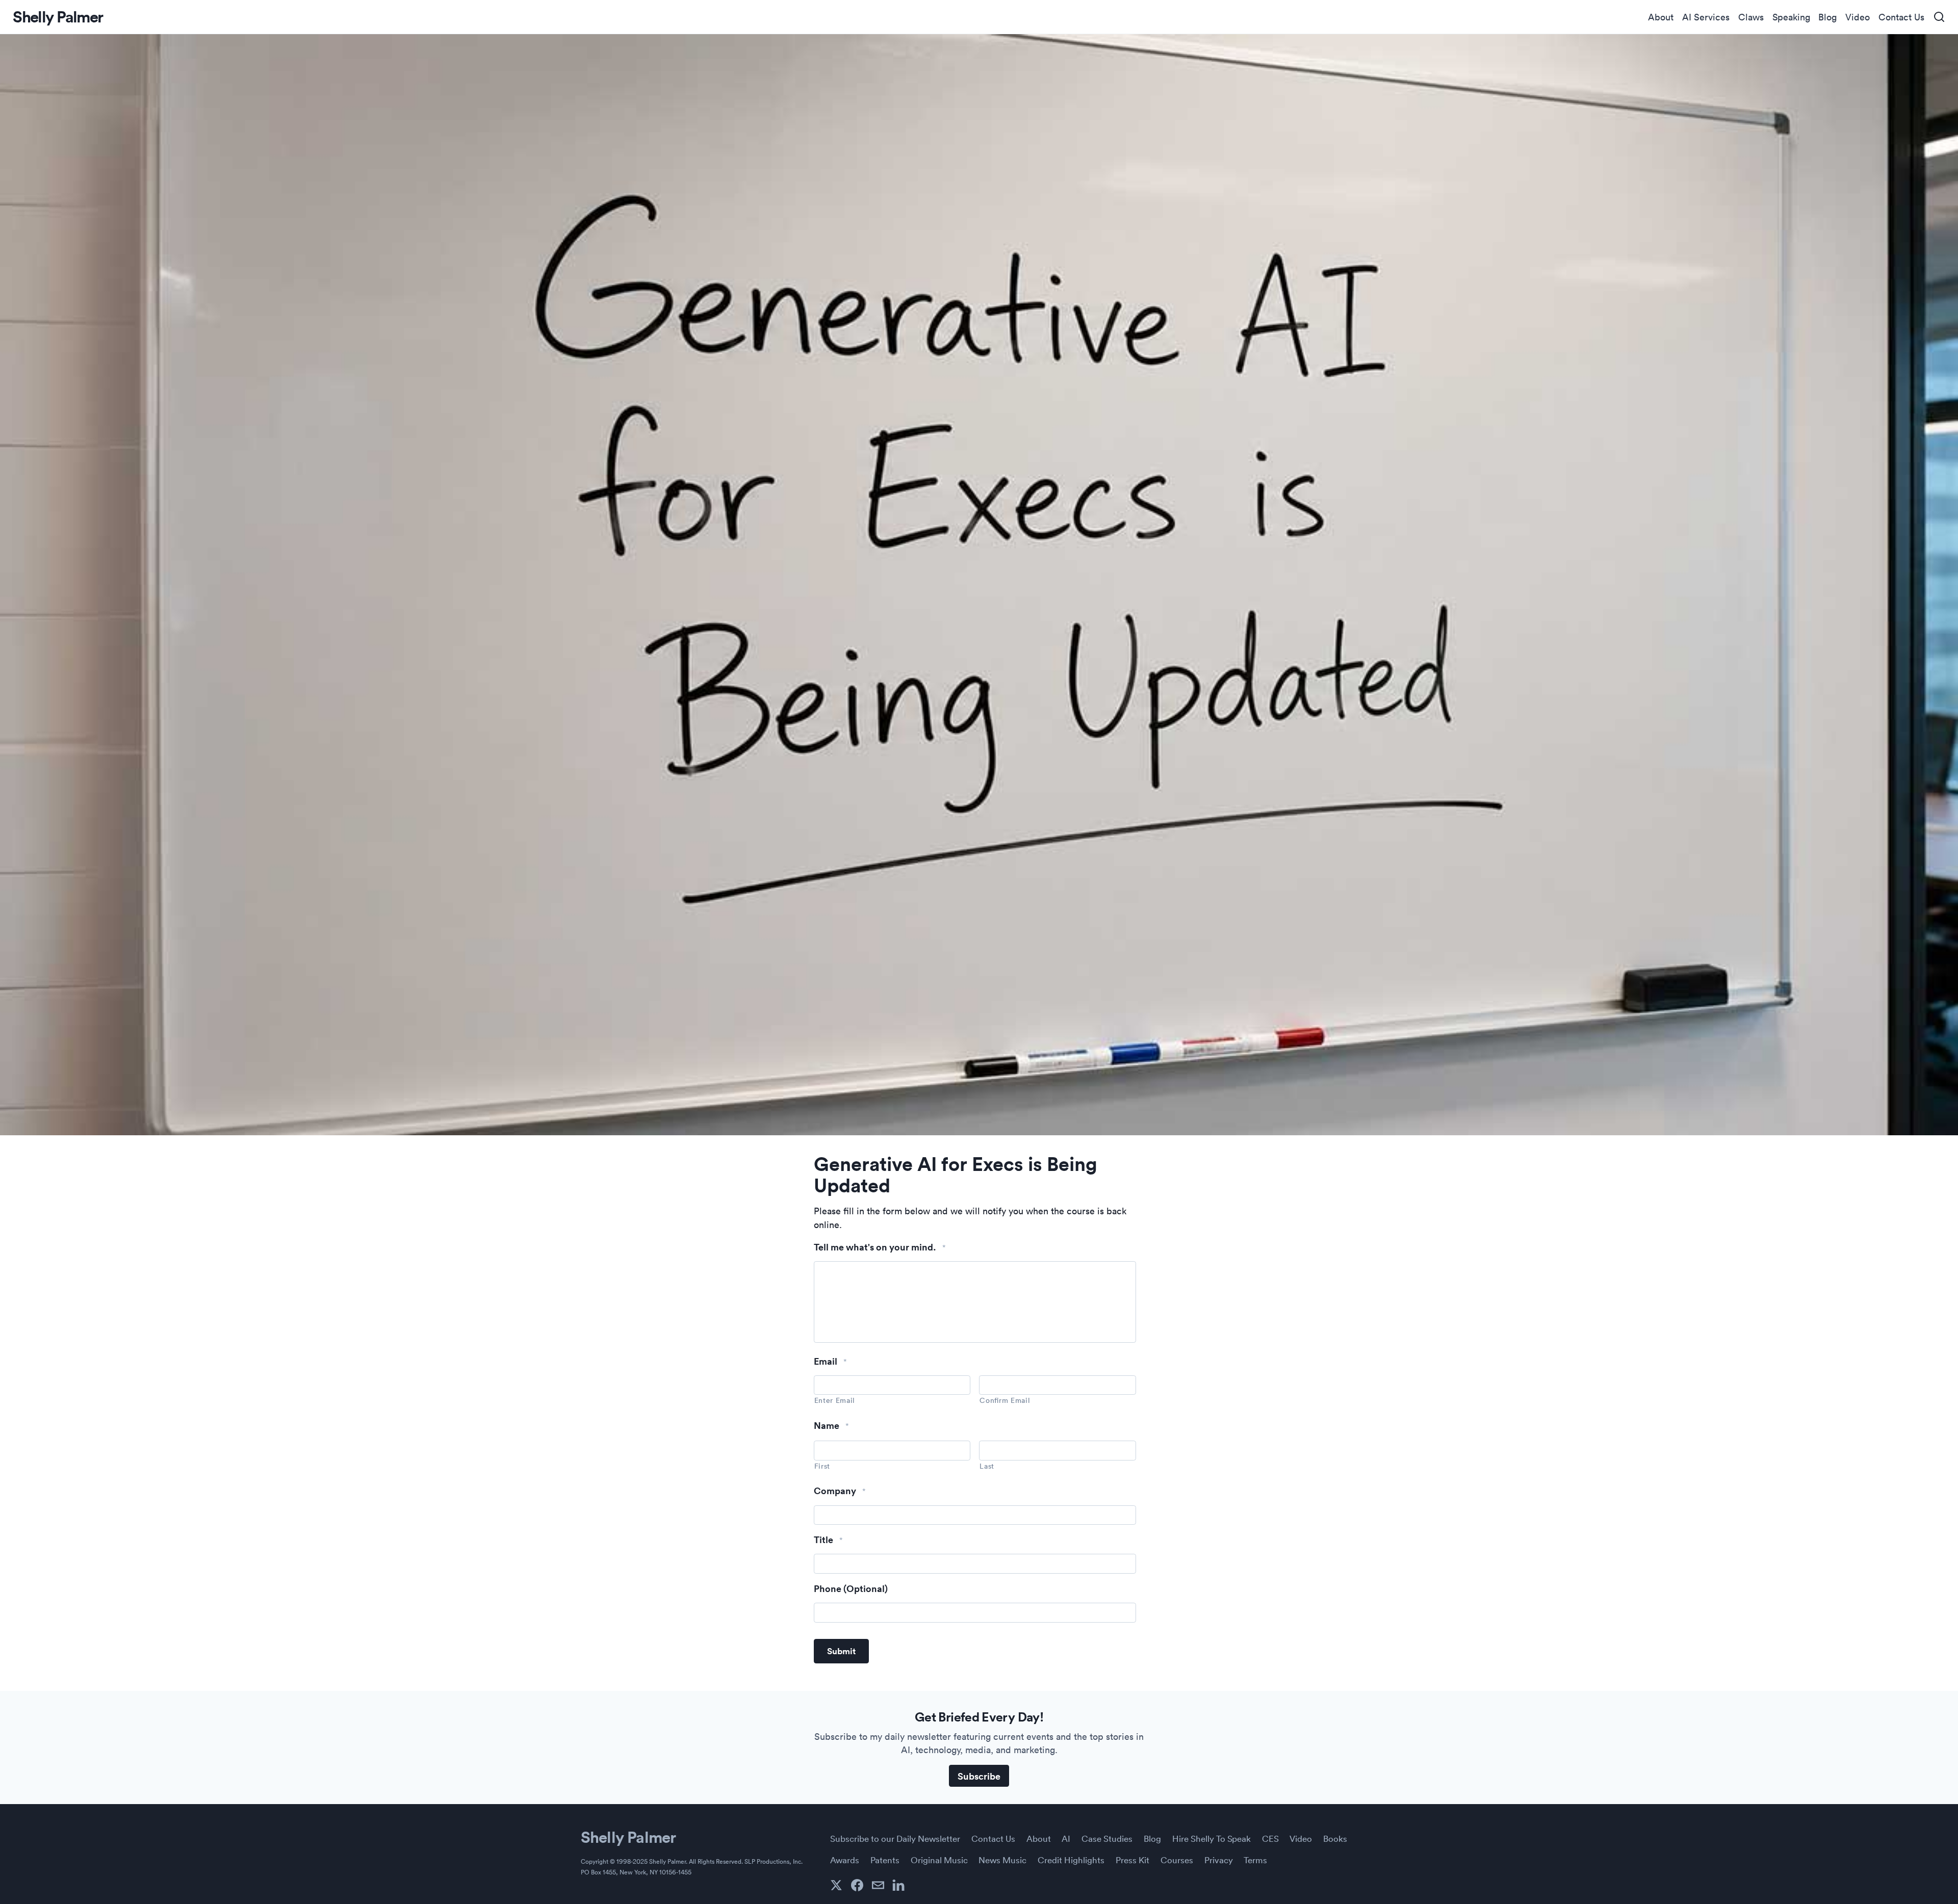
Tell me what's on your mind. (880, 1247)
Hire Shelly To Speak (1212, 1838)
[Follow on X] (836, 1885)
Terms (1255, 1860)
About (1661, 17)
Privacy (1219, 1860)
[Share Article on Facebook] (857, 1885)
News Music (1002, 1860)
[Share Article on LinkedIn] (898, 1885)
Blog (1827, 17)
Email (831, 1361)
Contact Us (1901, 17)
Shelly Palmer (628, 1837)
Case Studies (1107, 1838)
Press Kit (1132, 1860)
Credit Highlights (1071, 1860)
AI (1066, 1838)
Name (832, 1426)
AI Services (1706, 17)
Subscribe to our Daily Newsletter (895, 1838)
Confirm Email (1005, 1400)
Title (829, 1540)
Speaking (1791, 17)
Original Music (939, 1860)
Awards (845, 1860)
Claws (1751, 17)
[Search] (1939, 17)
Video (1858, 17)
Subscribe (979, 1776)
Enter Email (835, 1400)
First (822, 1466)
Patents (885, 1860)
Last (987, 1466)
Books (1335, 1838)
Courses (1177, 1860)
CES (1270, 1838)
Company (840, 1491)
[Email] (878, 1885)
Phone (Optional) (851, 1589)
